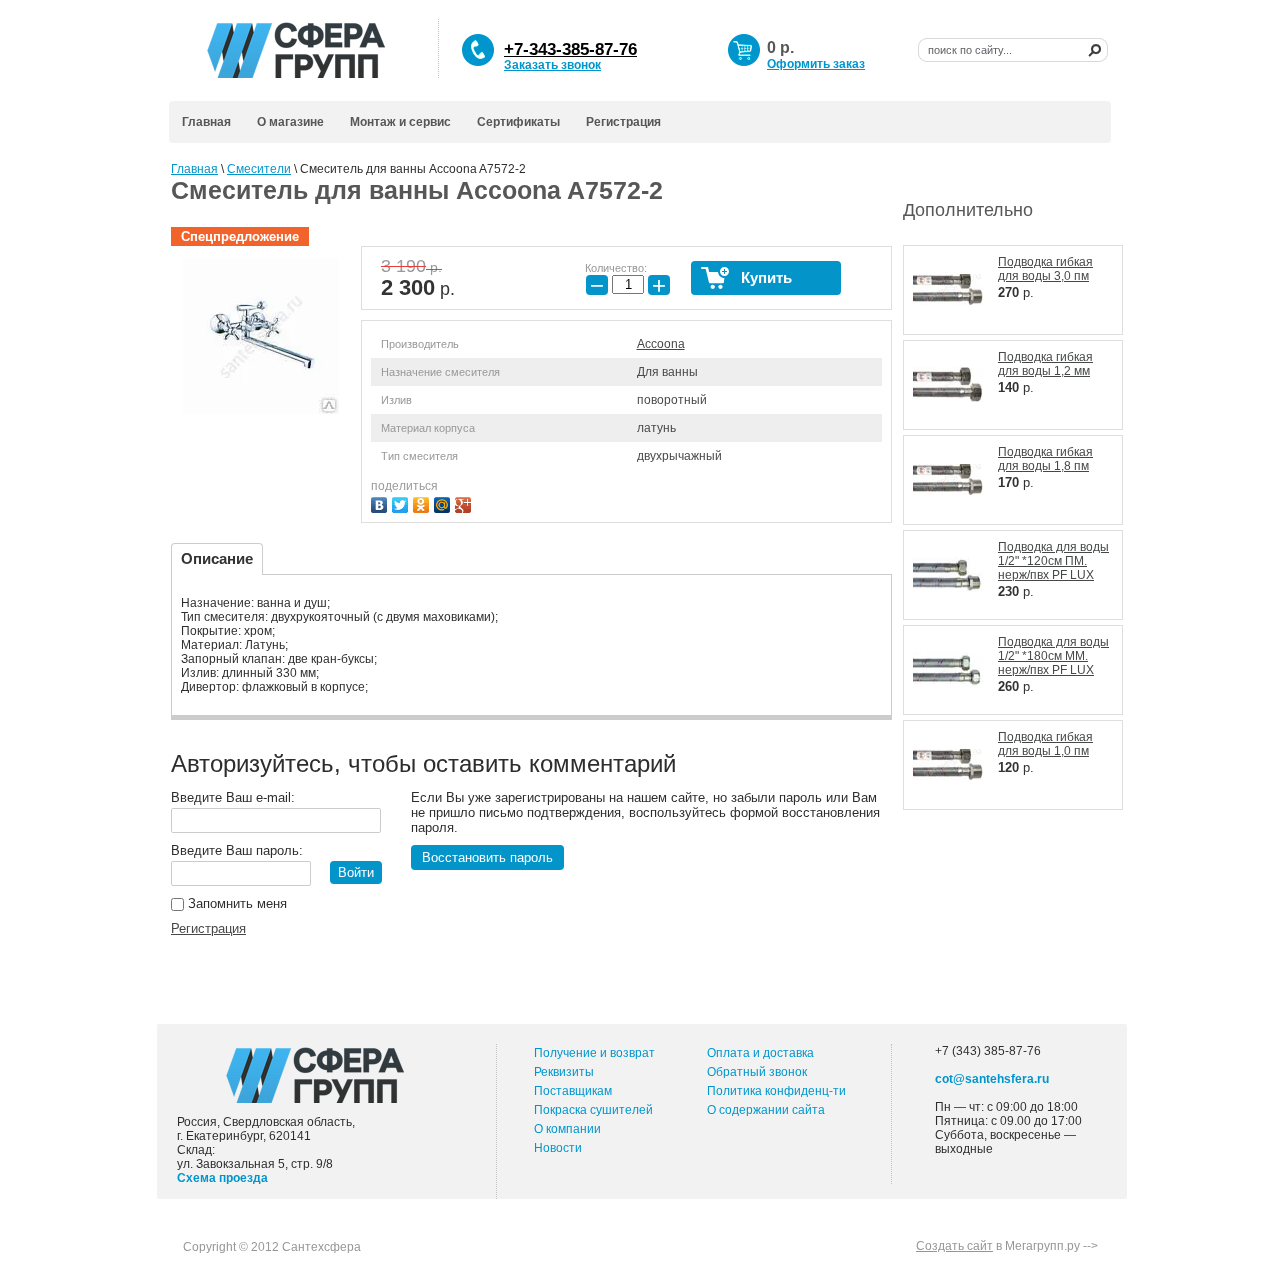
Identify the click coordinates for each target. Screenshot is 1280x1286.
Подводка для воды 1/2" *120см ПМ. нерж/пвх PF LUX (1053, 561)
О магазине (290, 122)
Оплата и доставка (760, 1053)
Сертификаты (518, 122)
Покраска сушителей (593, 1110)
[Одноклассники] (423, 502)
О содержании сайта (766, 1110)
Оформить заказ (816, 64)
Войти (356, 872)
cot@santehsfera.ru (992, 1079)
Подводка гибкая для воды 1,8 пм (1045, 459)
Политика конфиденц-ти (776, 1091)
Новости (558, 1148)
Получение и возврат (594, 1053)
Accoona (661, 344)
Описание (217, 558)
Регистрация (623, 122)
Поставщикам (573, 1091)
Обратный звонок (757, 1072)
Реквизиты (564, 1072)
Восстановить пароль (487, 857)
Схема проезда (222, 1178)
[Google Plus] (465, 502)
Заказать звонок (552, 65)
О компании (567, 1129)
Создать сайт (954, 1246)
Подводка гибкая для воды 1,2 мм (1045, 364)
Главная (206, 122)
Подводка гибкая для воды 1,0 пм (1045, 744)
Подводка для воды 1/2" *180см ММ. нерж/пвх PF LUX (1053, 656)
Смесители (259, 169)
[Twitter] (402, 502)
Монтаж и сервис (400, 122)
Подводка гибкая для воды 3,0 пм (1045, 269)
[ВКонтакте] (381, 502)
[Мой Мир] (444, 502)
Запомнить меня (235, 903)
